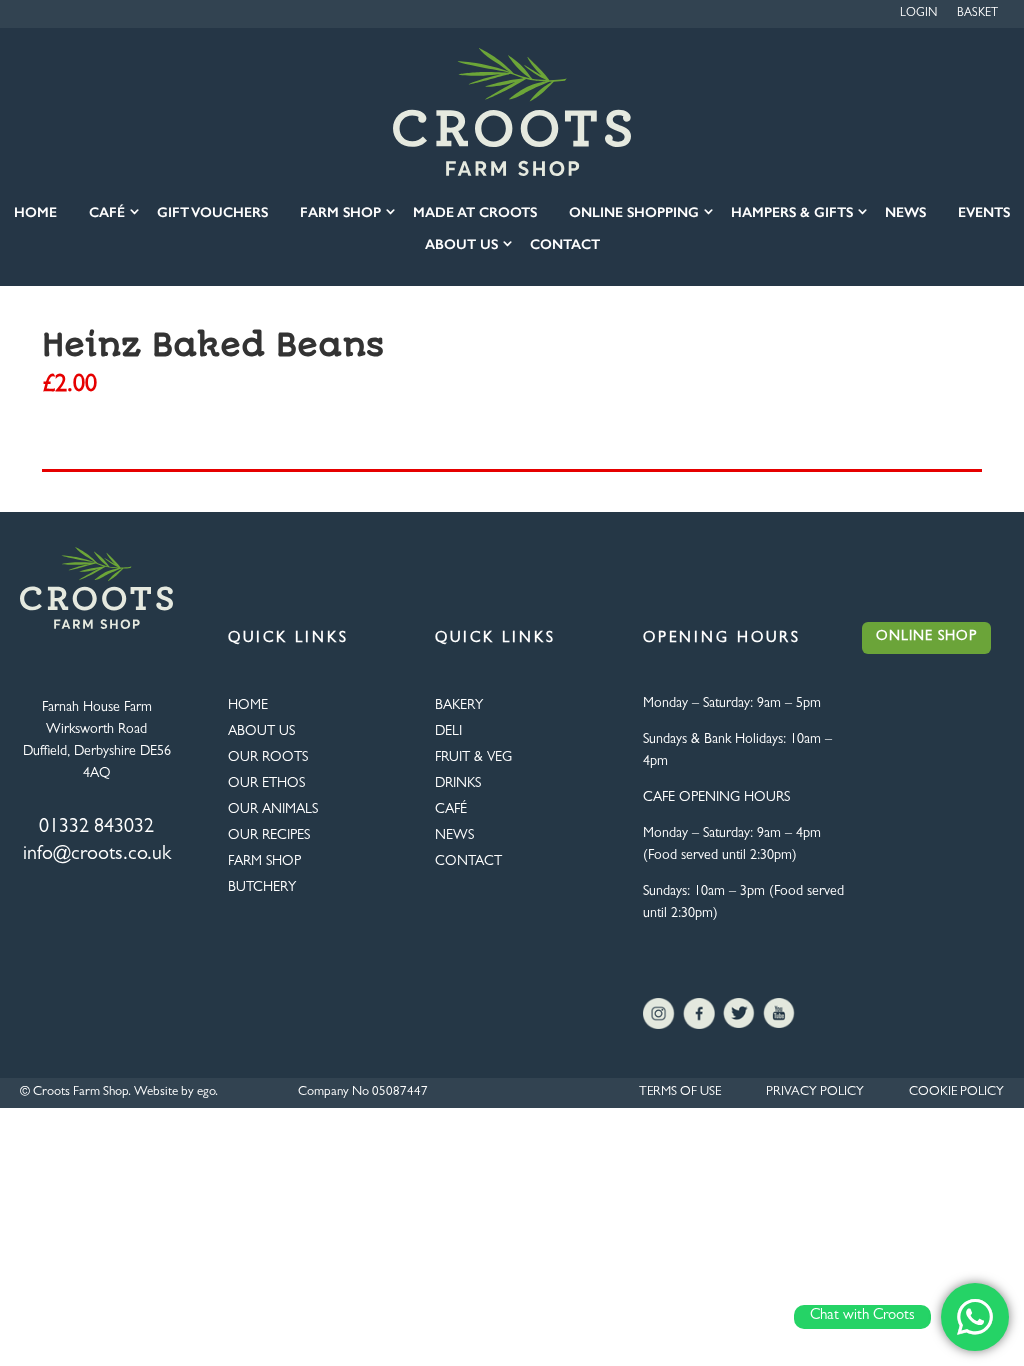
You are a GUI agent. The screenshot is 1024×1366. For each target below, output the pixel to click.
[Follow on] (659, 1014)
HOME (248, 706)
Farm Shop (340, 212)
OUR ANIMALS (273, 810)
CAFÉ (451, 810)
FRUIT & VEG (473, 758)
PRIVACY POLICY (815, 1092)
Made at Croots (475, 212)
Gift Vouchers (212, 212)
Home (35, 212)
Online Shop (926, 637)
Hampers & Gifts (792, 212)
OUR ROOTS (268, 758)
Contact (565, 244)
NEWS (454, 836)
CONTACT (468, 862)
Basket (977, 14)
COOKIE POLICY (956, 1092)
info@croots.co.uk (97, 855)
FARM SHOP (264, 862)
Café (107, 212)
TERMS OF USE (680, 1092)
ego (206, 1092)
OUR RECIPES (269, 836)
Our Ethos (266, 784)
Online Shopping (634, 212)
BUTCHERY (262, 888)
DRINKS (458, 784)
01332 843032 (96, 828)
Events (984, 212)
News (905, 212)
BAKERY (459, 706)
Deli (448, 732)
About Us (461, 244)
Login (918, 14)
